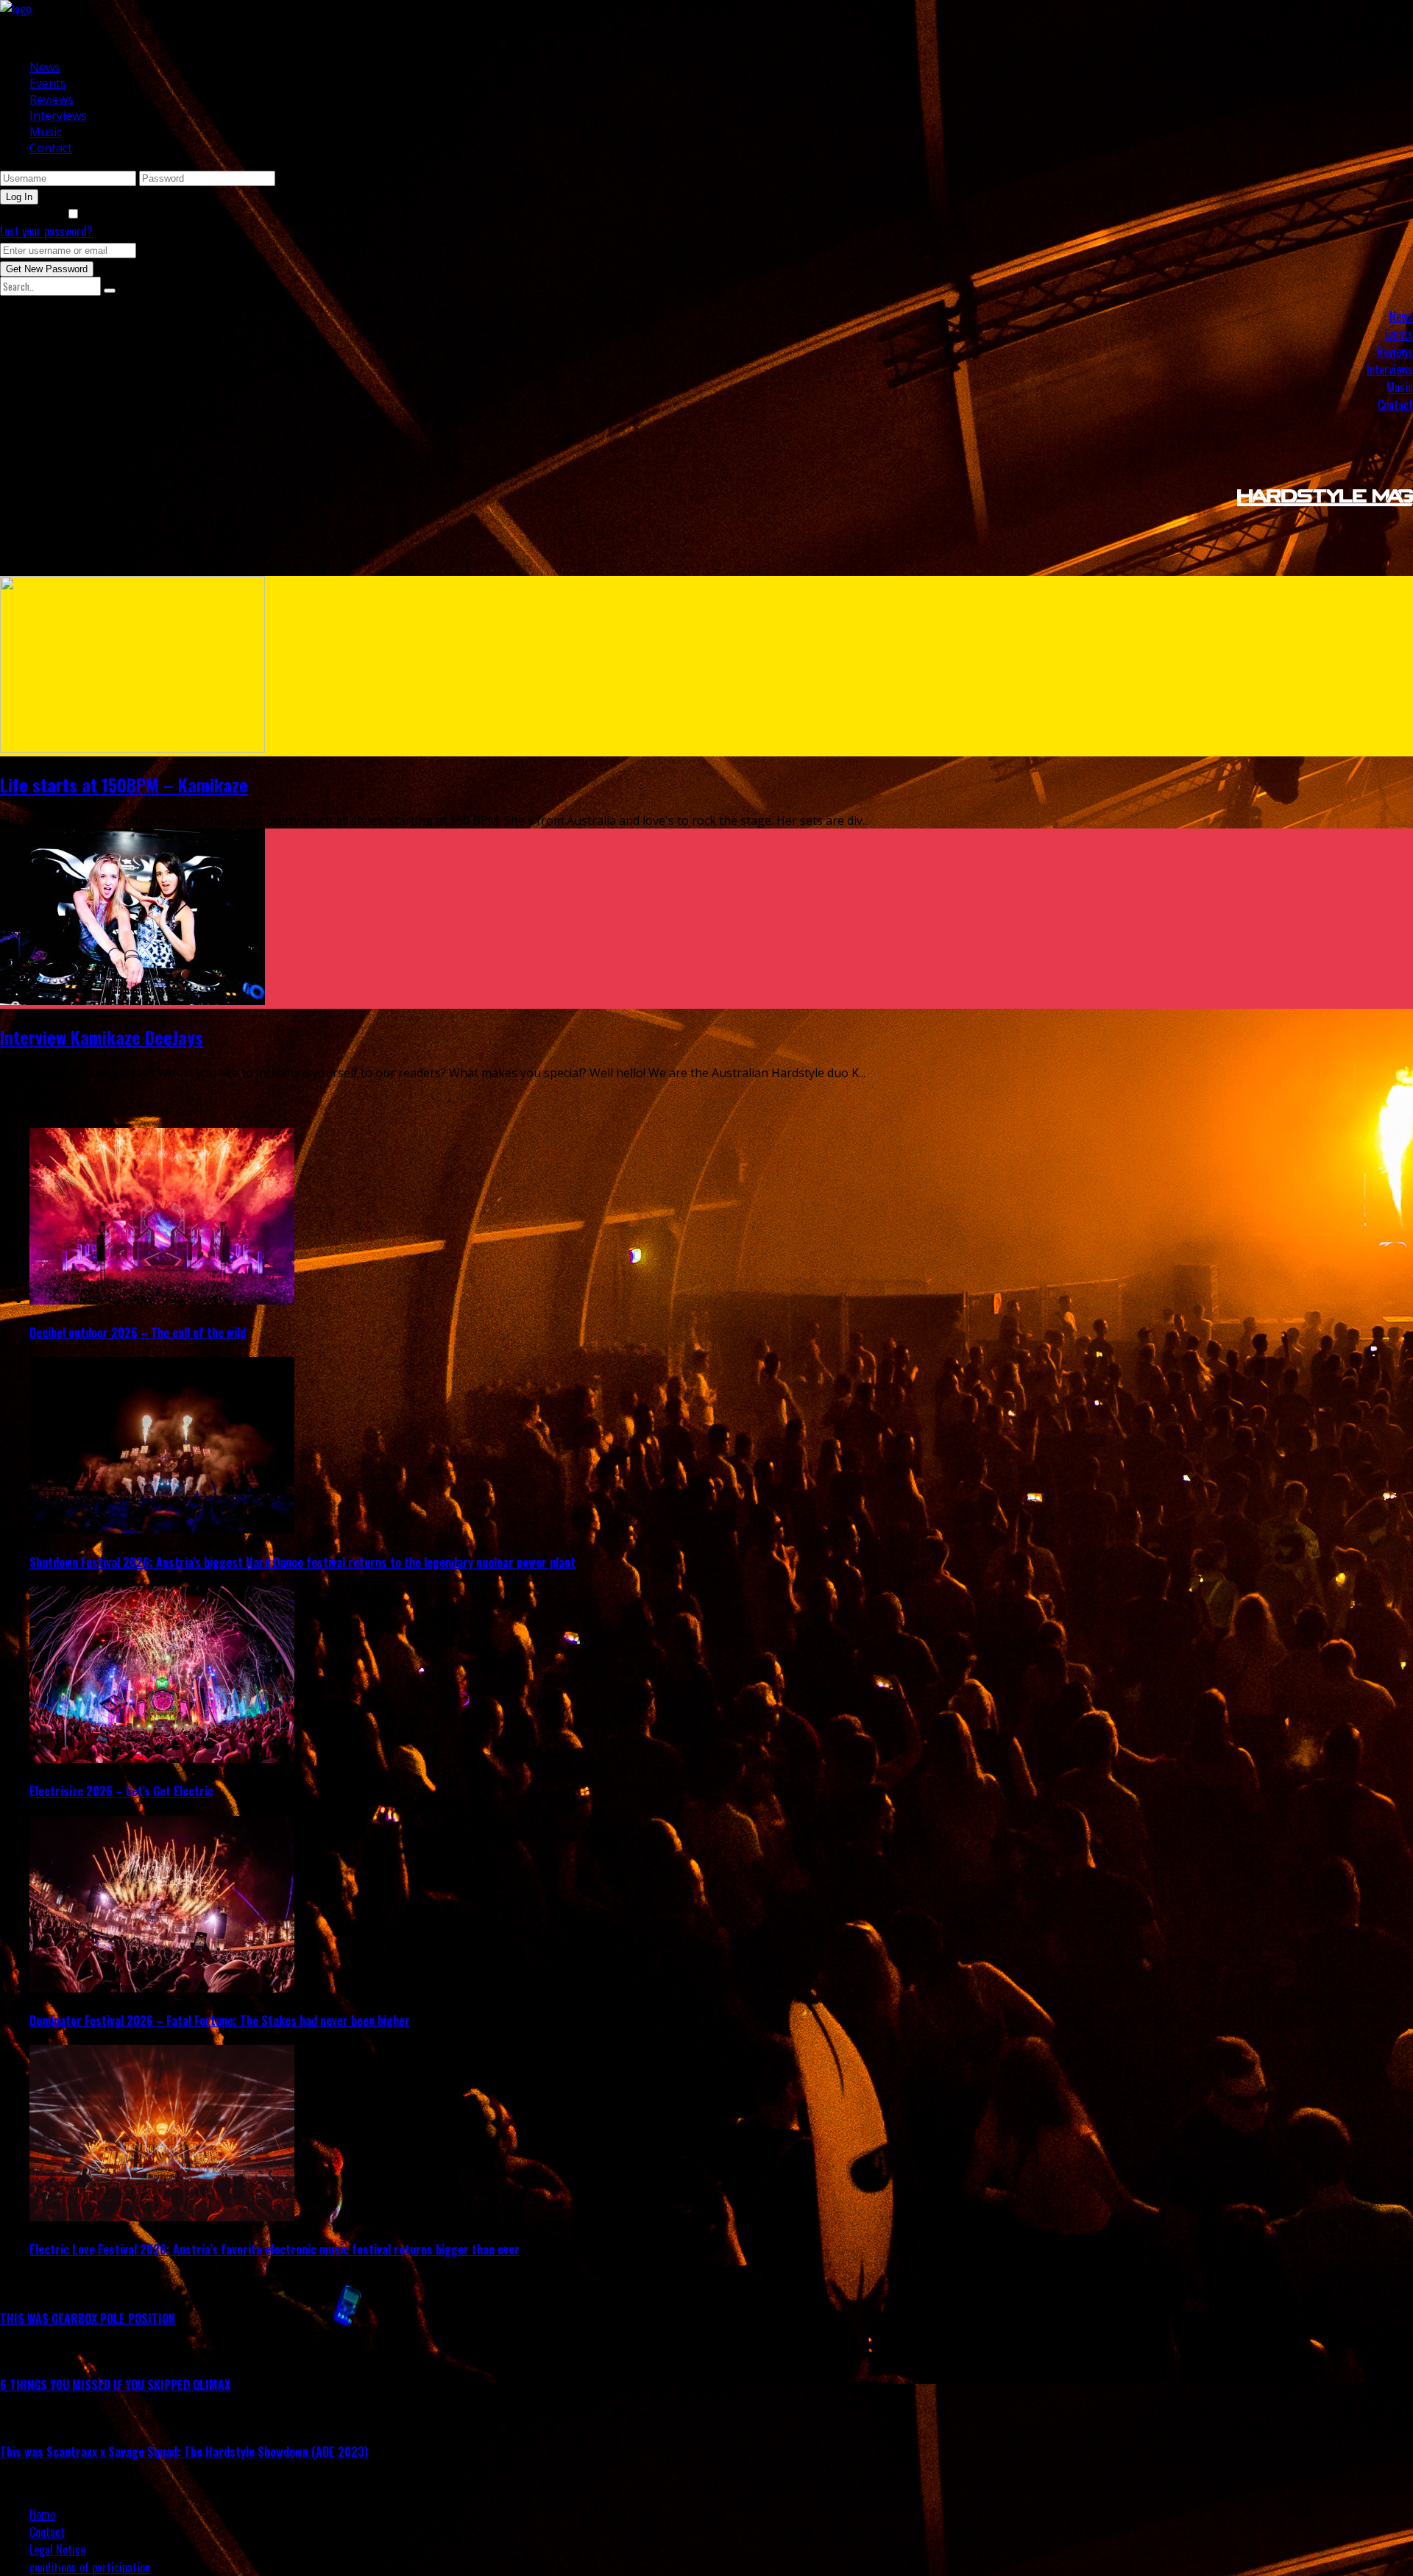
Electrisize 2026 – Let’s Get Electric (121, 1791)
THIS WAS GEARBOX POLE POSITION (88, 2318)
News (45, 67)
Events (48, 83)
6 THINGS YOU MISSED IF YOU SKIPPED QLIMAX (115, 2385)
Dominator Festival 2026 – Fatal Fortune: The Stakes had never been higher (220, 2020)
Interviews (58, 116)
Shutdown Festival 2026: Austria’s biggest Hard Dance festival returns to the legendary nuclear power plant (302, 1562)
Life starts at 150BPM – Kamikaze (124, 784)
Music (46, 132)
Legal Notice (57, 2550)
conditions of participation (90, 2567)
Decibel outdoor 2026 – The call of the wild (138, 1333)
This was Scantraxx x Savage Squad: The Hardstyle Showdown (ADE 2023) (184, 2452)
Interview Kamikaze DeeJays (102, 1037)
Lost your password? (46, 231)
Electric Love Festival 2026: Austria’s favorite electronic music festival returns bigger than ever (275, 2249)
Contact (51, 148)
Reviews (52, 99)
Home (42, 2514)
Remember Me (33, 213)
